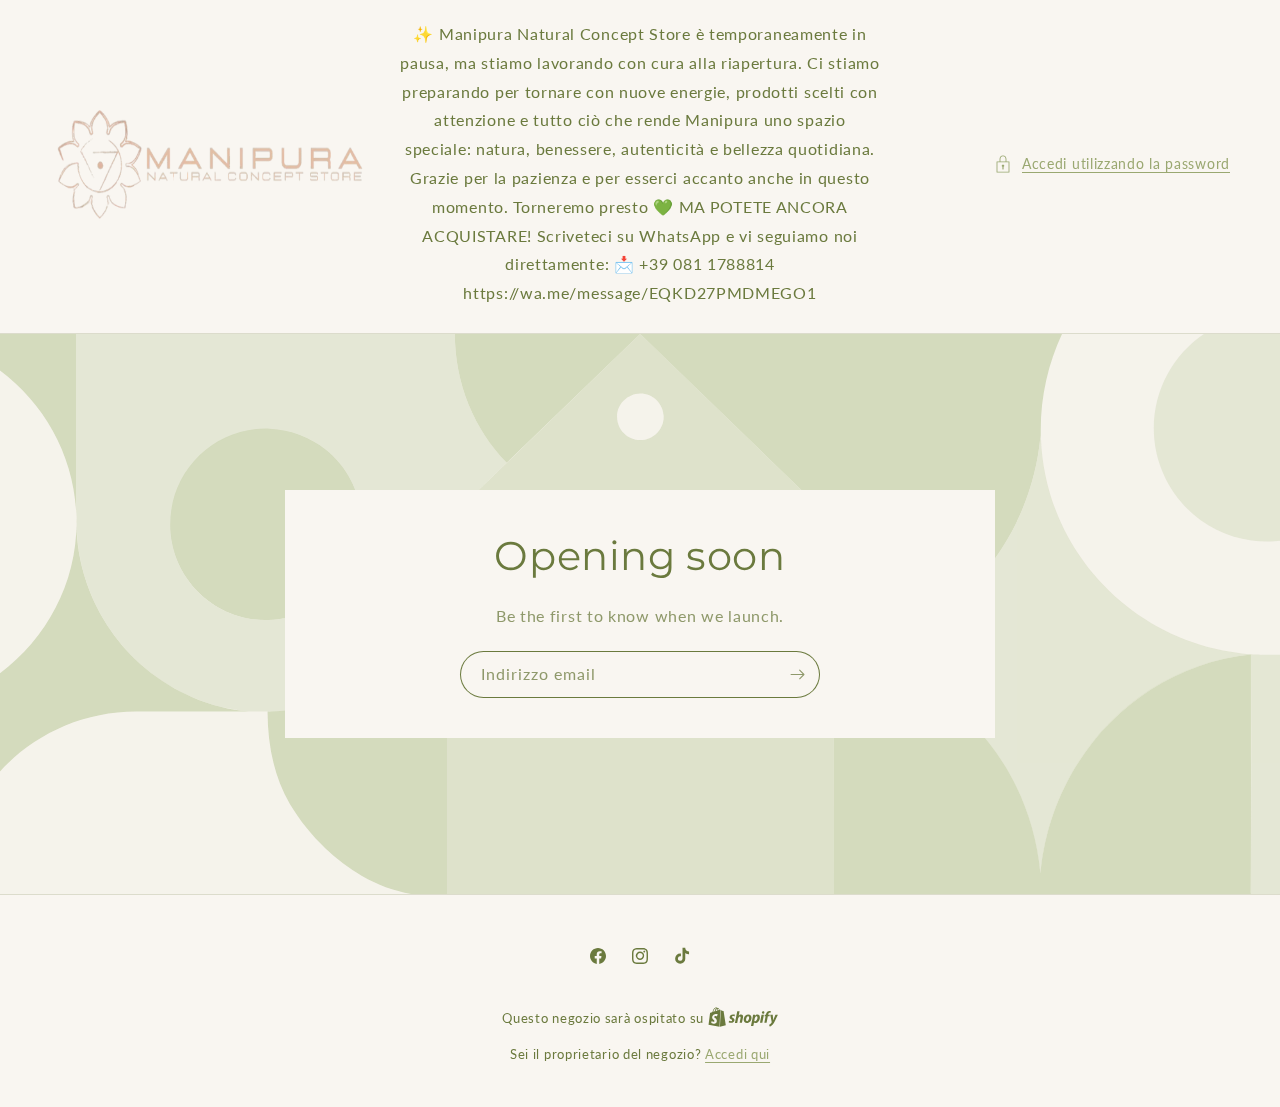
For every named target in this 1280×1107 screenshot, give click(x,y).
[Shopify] (743, 1018)
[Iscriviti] (797, 674)
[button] (1112, 163)
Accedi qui (737, 1054)
